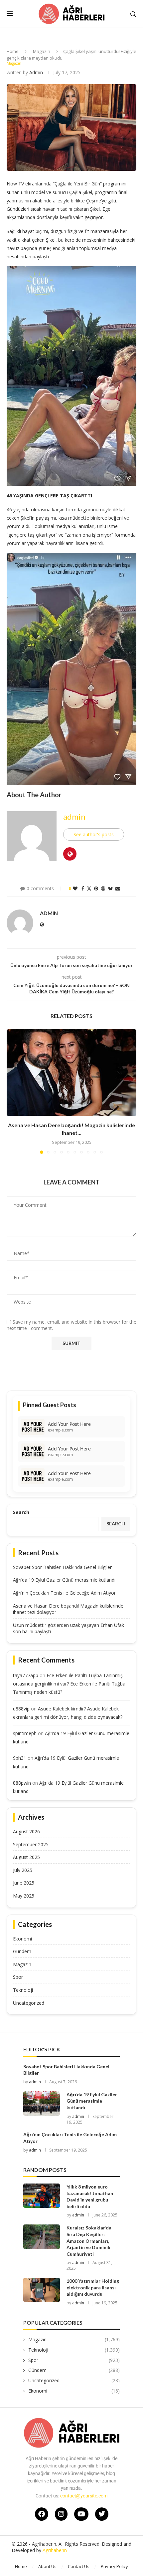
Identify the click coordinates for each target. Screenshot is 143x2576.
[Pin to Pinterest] (96, 888)
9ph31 (20, 1758)
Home (13, 51)
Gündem (22, 1951)
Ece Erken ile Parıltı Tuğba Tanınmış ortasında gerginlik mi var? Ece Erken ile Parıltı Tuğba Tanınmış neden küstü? (69, 1684)
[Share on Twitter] (89, 888)
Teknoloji (23, 1990)
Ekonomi (22, 1939)
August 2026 (26, 1831)
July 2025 (23, 1870)
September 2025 (31, 1844)
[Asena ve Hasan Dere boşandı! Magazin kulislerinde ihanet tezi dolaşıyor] (71, 1073)
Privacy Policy (114, 2566)
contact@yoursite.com (84, 2496)
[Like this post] (75, 888)
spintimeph (25, 1733)
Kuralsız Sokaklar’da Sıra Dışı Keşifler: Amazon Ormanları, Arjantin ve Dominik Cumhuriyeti (89, 2241)
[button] (12, 1091)
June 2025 (24, 1883)
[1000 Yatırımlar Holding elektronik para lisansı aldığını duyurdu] (42, 2290)
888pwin (22, 1783)
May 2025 (24, 1896)
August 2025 (26, 1857)
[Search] (133, 14)
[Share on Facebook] (83, 888)
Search (21, 1512)
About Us (47, 2566)
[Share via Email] (118, 888)
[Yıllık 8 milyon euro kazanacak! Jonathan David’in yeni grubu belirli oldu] (42, 2196)
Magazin (42, 51)
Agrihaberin (55, 2550)
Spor (18, 1977)
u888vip (21, 1709)
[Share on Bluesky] (110, 888)
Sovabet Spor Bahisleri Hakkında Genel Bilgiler (62, 1567)
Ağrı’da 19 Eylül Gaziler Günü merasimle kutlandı (64, 1580)
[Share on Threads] (103, 888)
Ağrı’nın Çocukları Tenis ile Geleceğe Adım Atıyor (64, 1593)
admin (36, 72)
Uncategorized (29, 2003)
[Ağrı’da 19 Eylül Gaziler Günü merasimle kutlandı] (42, 2103)
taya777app (26, 1675)
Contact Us (79, 2566)
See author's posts (94, 834)
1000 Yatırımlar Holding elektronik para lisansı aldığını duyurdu (93, 2287)
